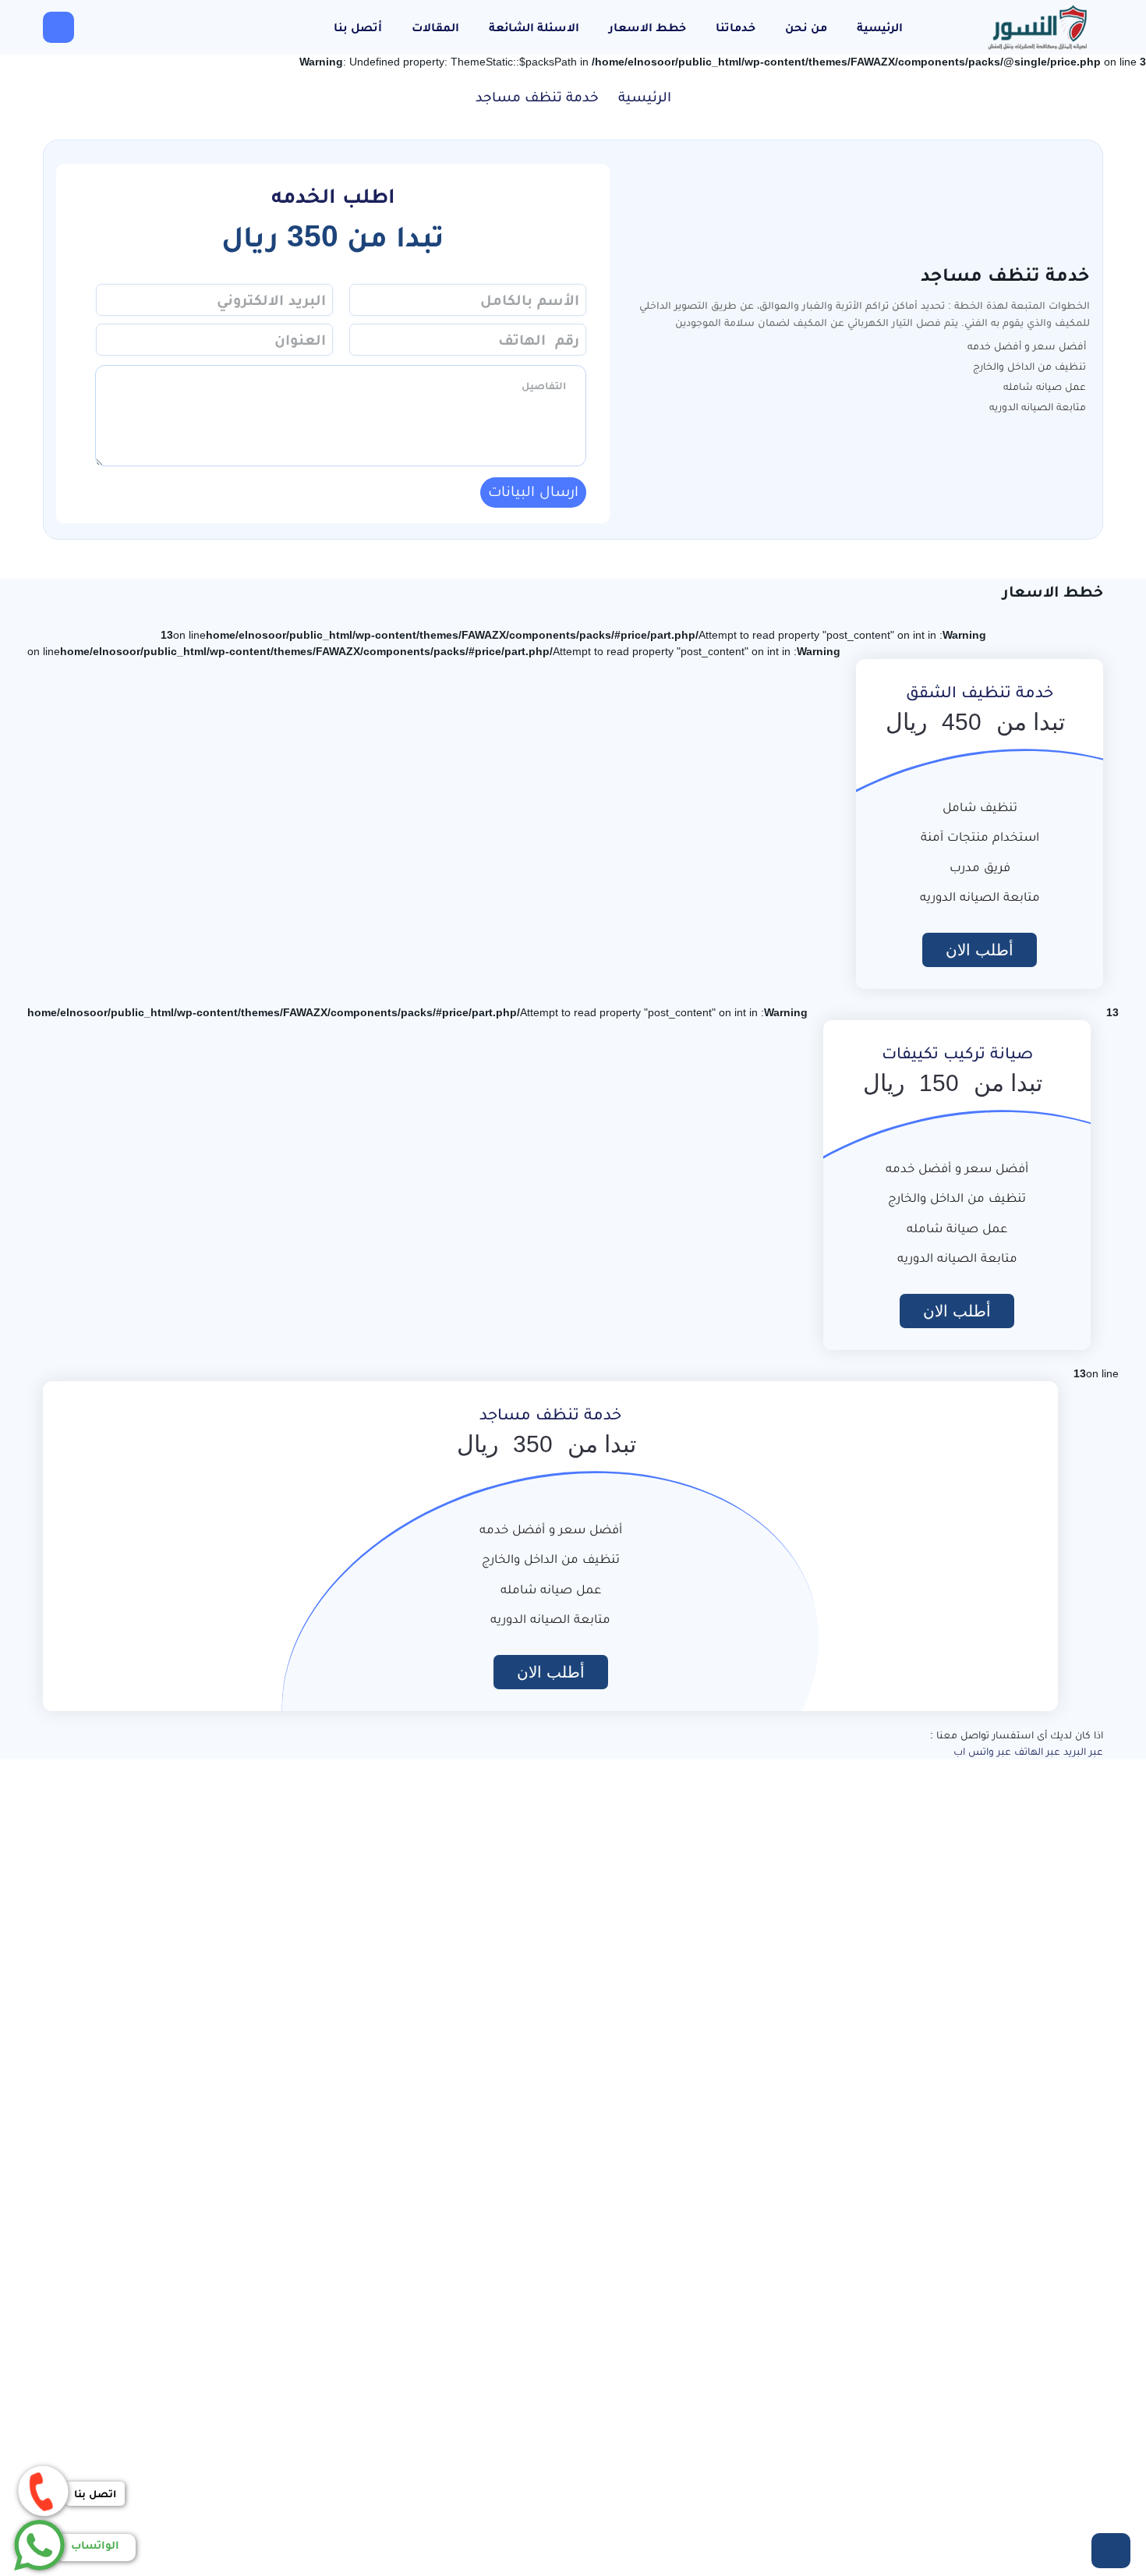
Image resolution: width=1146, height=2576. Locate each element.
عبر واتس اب (982, 1751)
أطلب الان (980, 950)
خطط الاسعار (647, 27)
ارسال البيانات (533, 491)
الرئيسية (880, 27)
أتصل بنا (358, 27)
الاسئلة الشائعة (534, 27)
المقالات (435, 27)
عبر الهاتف (1037, 1751)
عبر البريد (1083, 1751)
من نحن (806, 27)
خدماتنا (736, 27)
